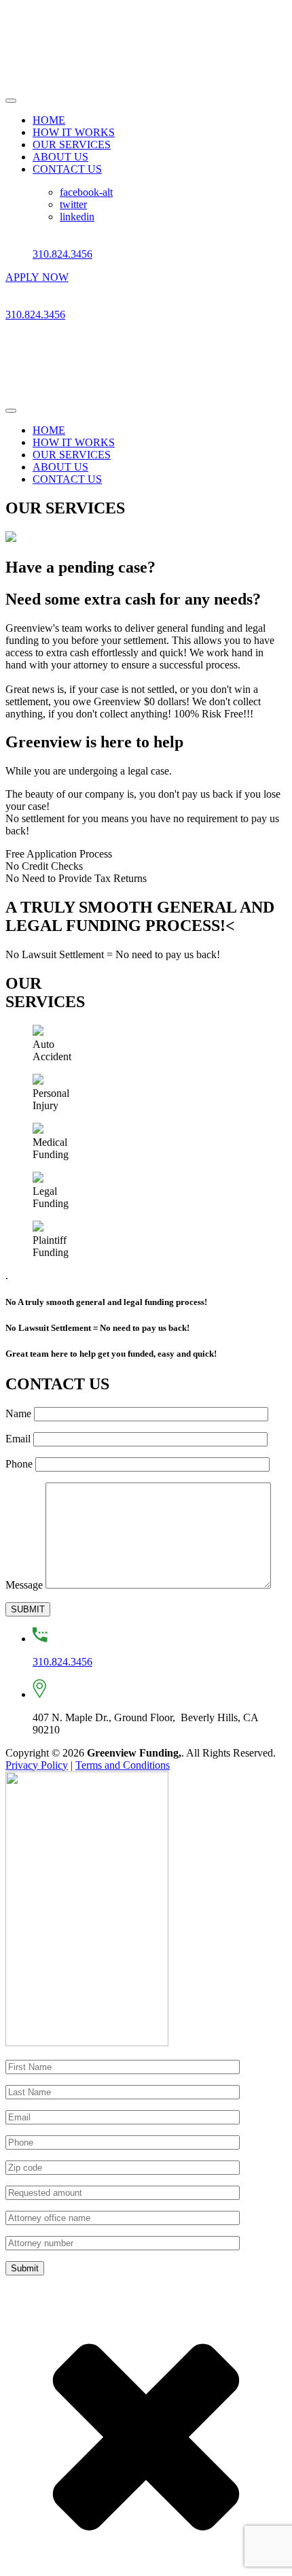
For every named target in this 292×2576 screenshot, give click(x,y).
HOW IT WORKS (74, 132)
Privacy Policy (37, 1765)
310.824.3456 (62, 254)
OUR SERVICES (72, 145)
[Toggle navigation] (11, 101)
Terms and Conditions (123, 1765)
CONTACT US (67, 169)
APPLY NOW (37, 277)
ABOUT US (60, 157)
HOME (49, 120)
